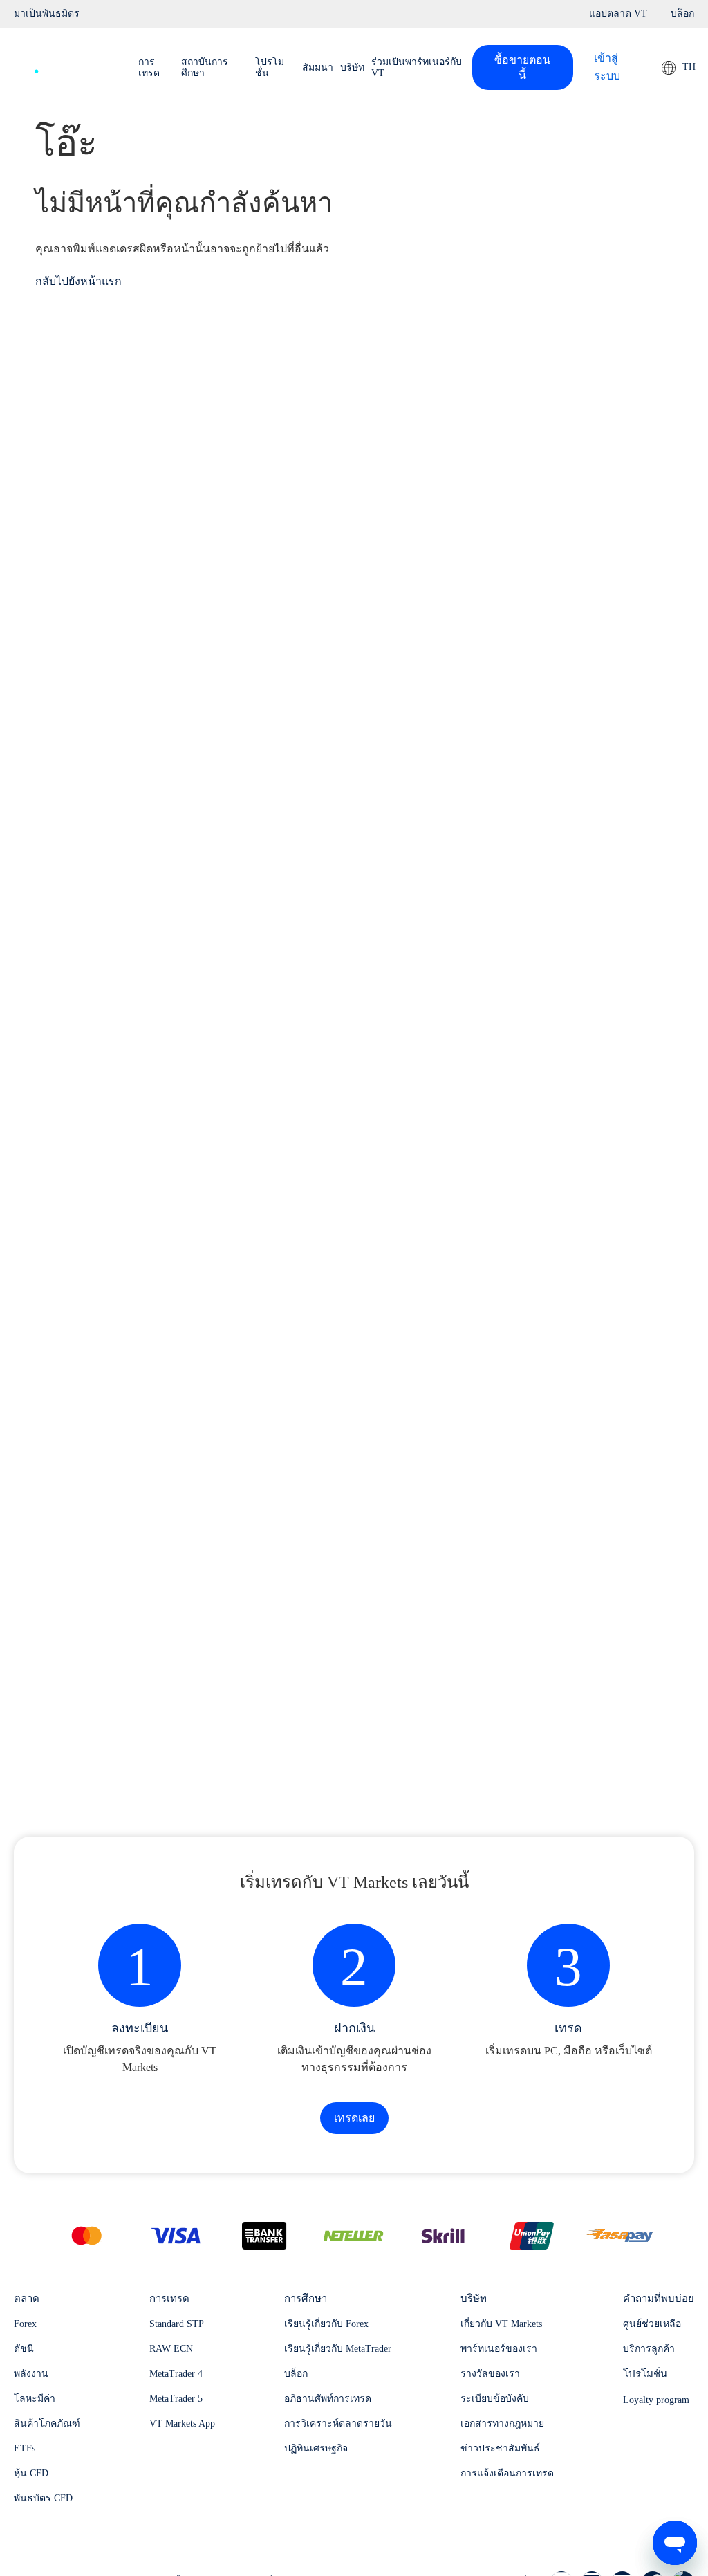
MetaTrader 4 (176, 2374)
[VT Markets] (62, 64)
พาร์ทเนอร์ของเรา (499, 2349)
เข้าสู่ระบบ (607, 67)
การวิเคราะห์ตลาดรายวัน (338, 2423)
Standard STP (177, 2324)
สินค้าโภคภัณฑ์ (47, 2423)
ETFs (25, 2448)
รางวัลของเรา (490, 2374)
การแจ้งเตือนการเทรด (507, 2473)
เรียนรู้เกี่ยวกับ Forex (326, 2324)
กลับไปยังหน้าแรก (78, 281)
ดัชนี (24, 2349)
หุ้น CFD (31, 2473)
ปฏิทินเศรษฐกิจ (316, 2448)
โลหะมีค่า (35, 2399)
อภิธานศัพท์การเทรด (328, 2399)
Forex (25, 2324)
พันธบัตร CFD (43, 2498)
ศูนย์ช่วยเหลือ (652, 2324)
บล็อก (296, 2374)
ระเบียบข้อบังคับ (495, 2399)
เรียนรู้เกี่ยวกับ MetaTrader (338, 2349)
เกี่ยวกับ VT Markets (501, 2324)
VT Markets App (182, 2423)
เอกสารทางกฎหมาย (502, 2423)
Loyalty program (656, 2400)
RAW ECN (171, 2349)
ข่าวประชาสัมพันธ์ (500, 2448)
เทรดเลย (354, 2118)
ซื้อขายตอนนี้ (522, 67)
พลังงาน (31, 2374)
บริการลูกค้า (649, 2349)
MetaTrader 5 (176, 2399)
